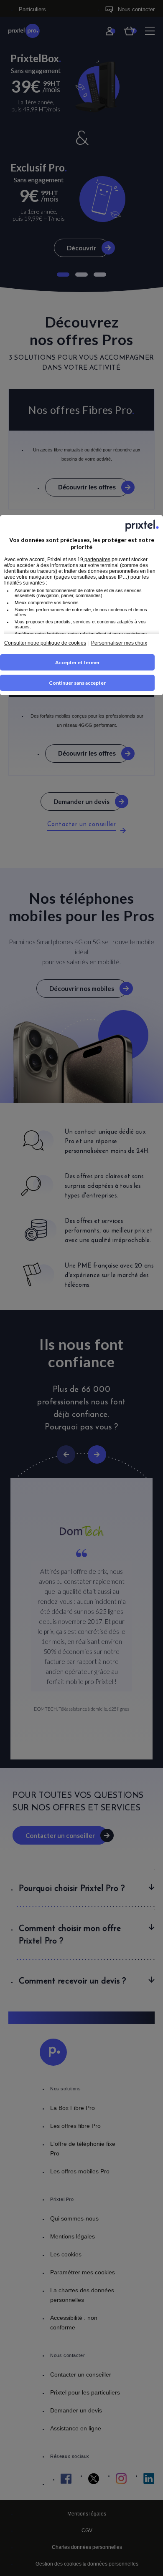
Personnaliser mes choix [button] (119, 643)
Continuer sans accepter (77, 683)
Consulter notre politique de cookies (45, 643)
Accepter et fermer (78, 662)
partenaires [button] (97, 560)
